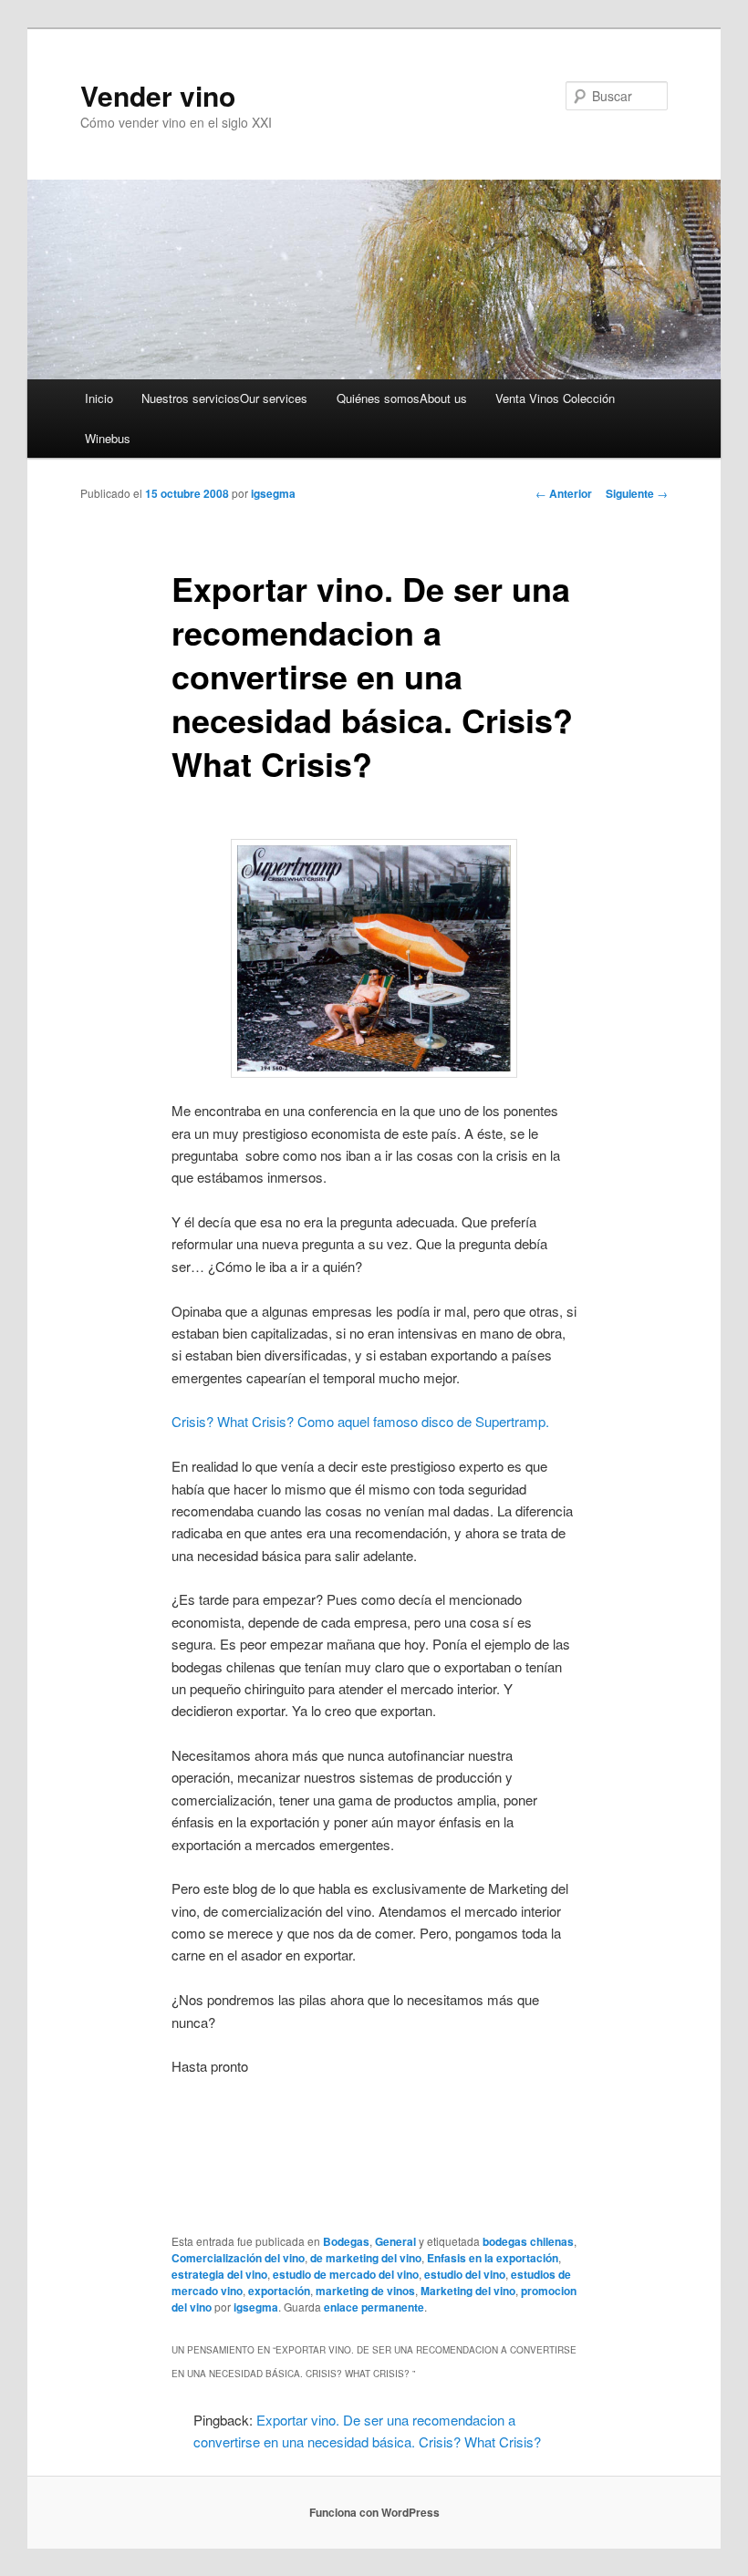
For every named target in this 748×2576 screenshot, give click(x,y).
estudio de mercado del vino (346, 2274)
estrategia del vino (219, 2274)
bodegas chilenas (528, 2241)
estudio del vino (465, 2274)
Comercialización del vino (238, 2258)
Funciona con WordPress (374, 2512)
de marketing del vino (366, 2258)
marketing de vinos (365, 2291)
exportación (279, 2291)
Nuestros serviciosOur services (224, 398)
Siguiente (637, 493)
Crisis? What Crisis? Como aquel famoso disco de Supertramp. (360, 1421)
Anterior (564, 493)
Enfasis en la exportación (493, 2258)
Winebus (108, 438)
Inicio (99, 398)
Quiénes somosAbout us (402, 398)
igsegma (273, 493)
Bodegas (346, 2241)
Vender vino (158, 95)
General (395, 2241)
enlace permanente (374, 2307)
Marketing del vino (468, 2291)
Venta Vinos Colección (555, 398)
